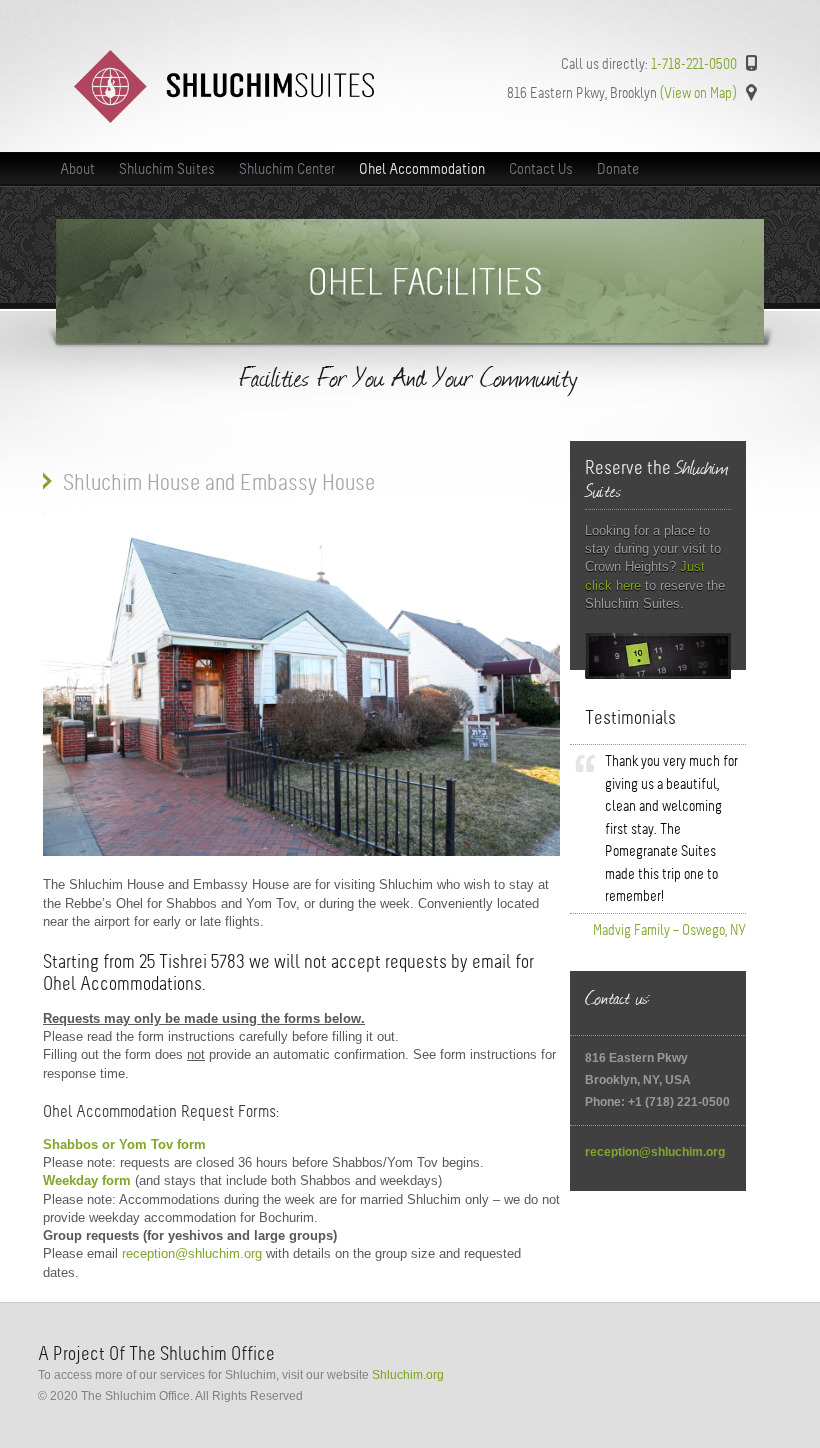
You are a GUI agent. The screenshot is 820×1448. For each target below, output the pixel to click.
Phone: (606, 1102)
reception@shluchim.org (192, 1253)
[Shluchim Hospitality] (224, 118)
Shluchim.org (408, 1375)
